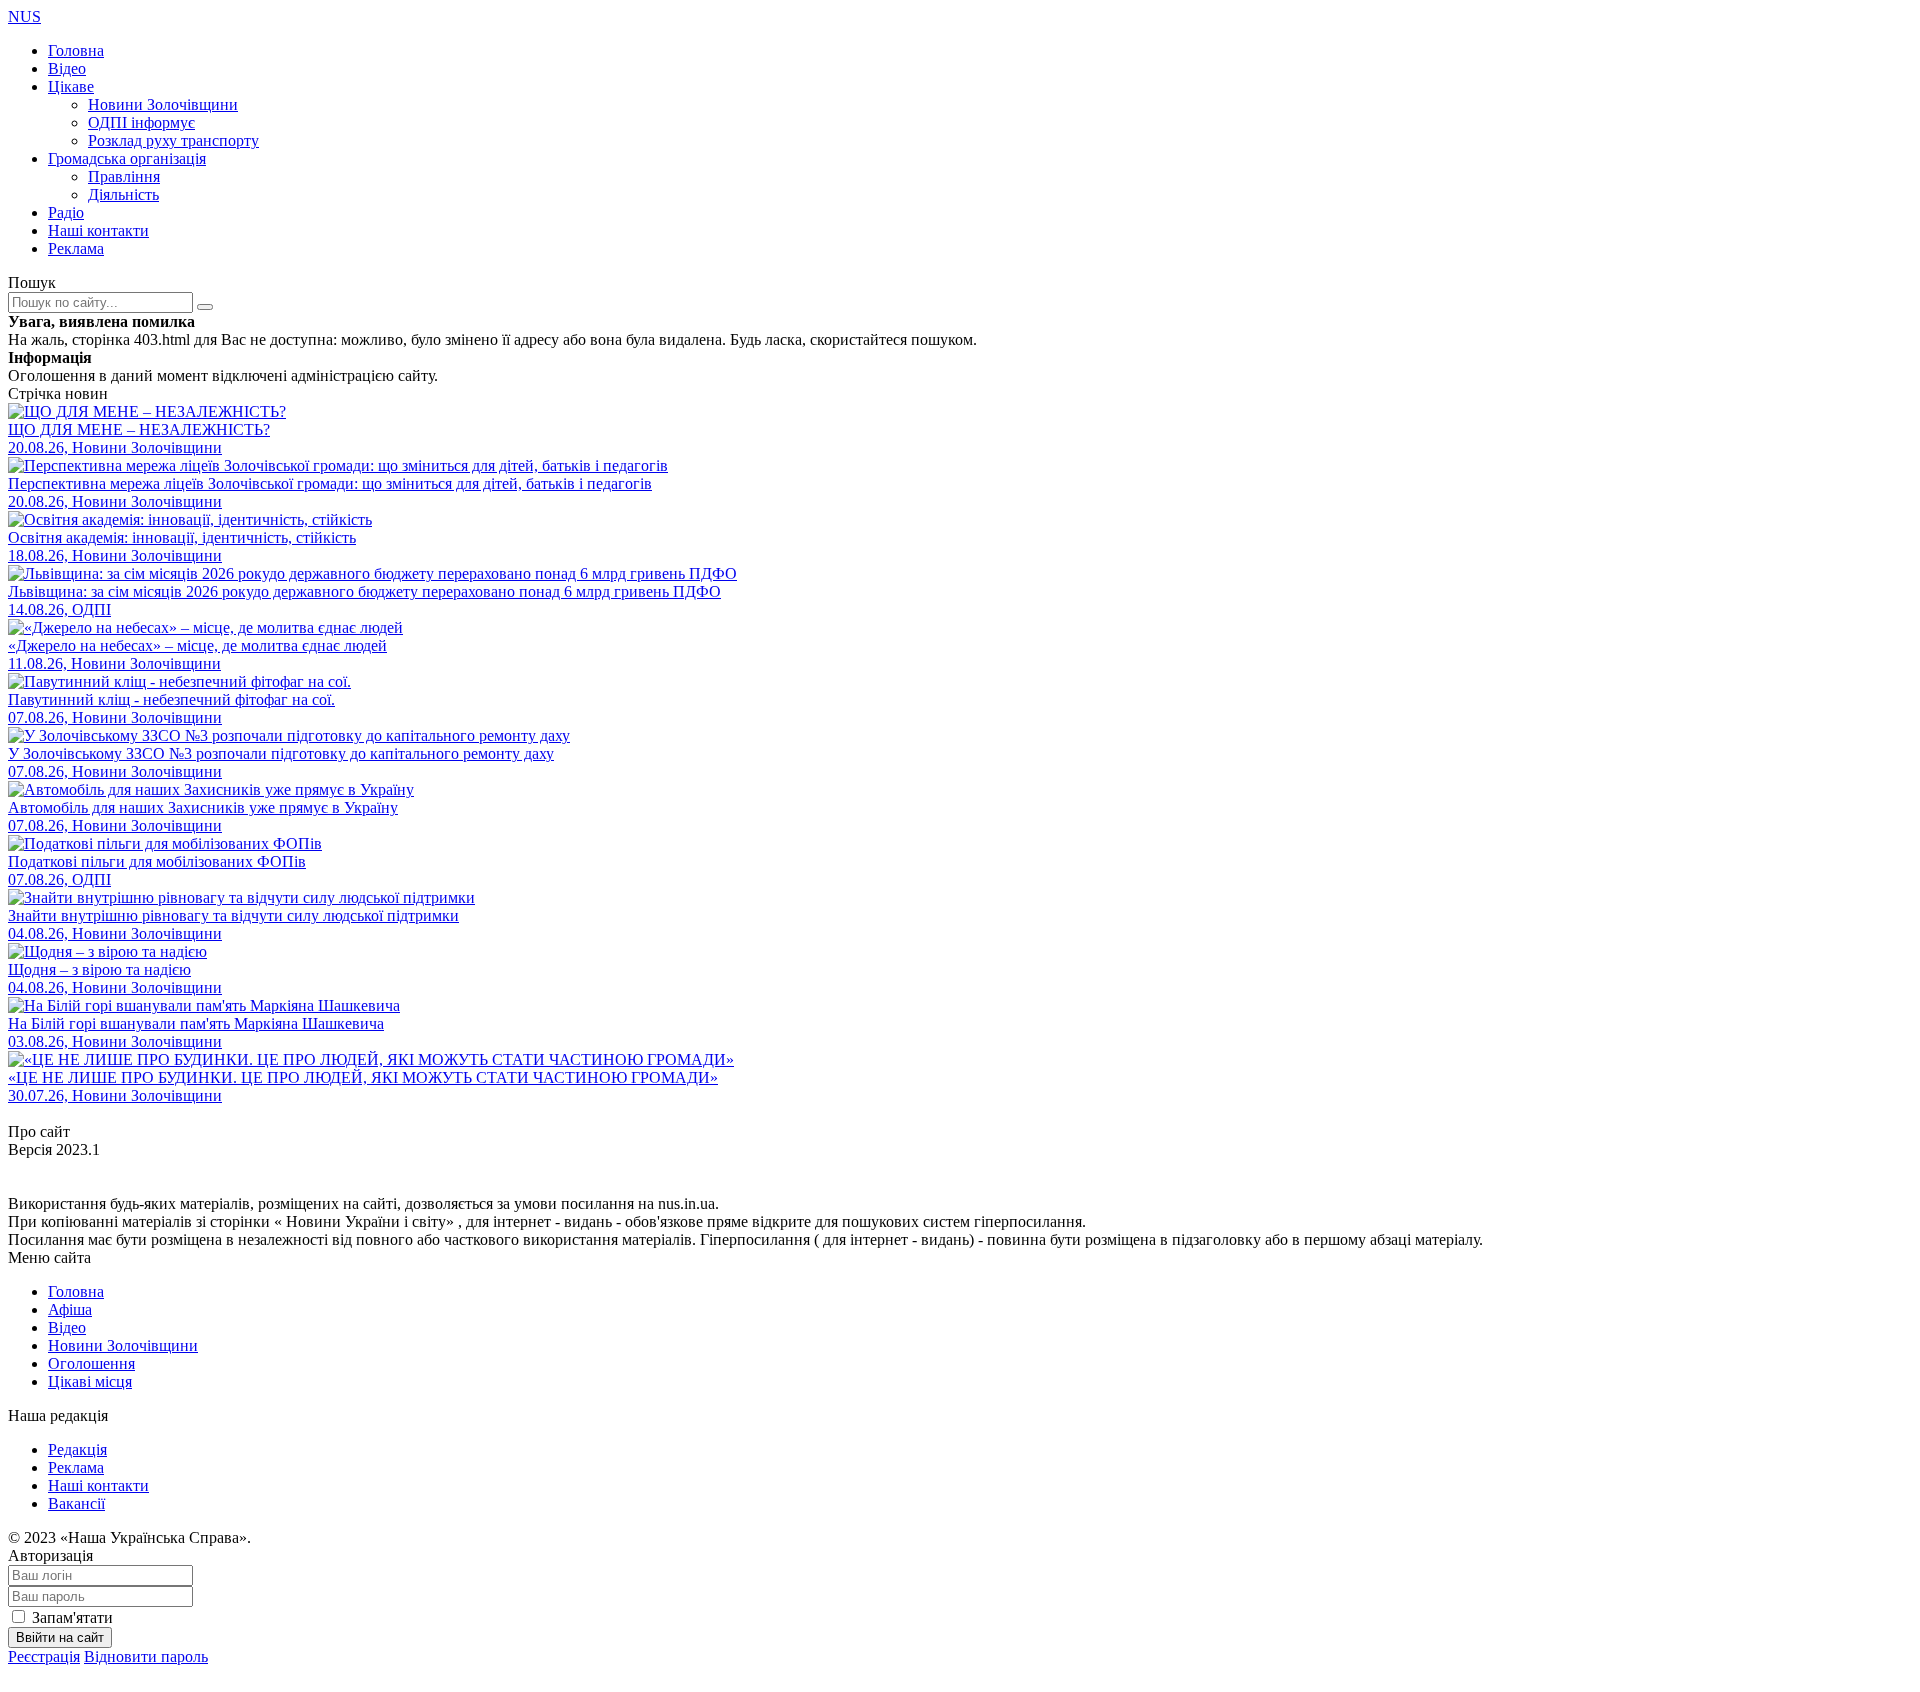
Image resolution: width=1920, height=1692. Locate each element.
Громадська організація (127, 158)
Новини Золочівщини (163, 104)
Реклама (76, 248)
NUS (24, 16)
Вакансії (76, 1503)
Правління (124, 176)
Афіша (70, 1309)
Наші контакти (98, 230)
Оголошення (91, 1363)
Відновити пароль (146, 1656)
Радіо (66, 212)
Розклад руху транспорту (173, 140)
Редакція (77, 1449)
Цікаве (71, 86)
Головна (76, 50)
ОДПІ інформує (141, 122)
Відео (67, 68)
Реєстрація (44, 1656)
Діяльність (123, 194)
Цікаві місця (90, 1381)
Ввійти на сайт (60, 1637)
